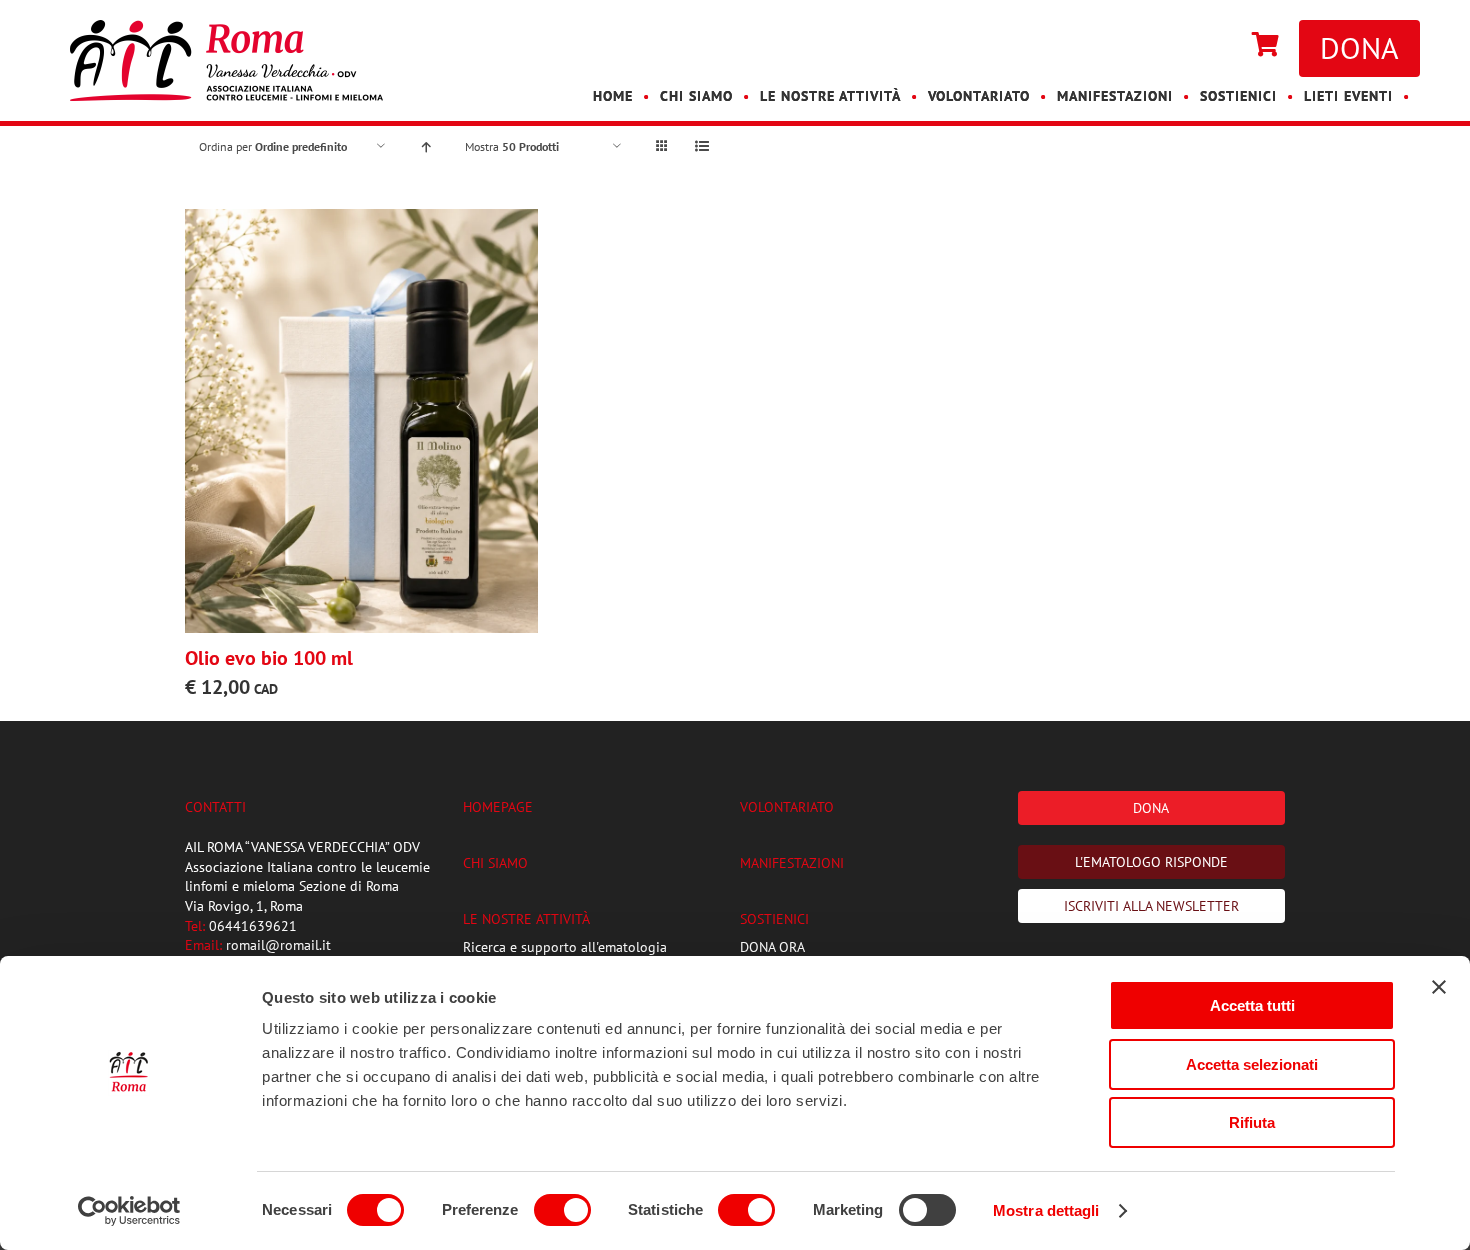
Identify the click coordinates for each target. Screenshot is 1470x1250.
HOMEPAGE (498, 807)
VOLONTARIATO (787, 807)
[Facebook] (1202, 46)
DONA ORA (772, 947)
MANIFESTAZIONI (792, 863)
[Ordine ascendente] (425, 146)
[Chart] (1265, 46)
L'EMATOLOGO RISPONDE (1151, 862)
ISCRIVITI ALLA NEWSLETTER (1151, 906)
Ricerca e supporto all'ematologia (565, 947)
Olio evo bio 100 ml (269, 658)
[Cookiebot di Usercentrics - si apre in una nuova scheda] (129, 1211)
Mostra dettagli (1046, 1210)
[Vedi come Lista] (701, 146)
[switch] (562, 1210)
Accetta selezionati (1252, 1064)
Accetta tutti (1252, 1005)
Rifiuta (1252, 1122)
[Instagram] (1222, 46)
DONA (1359, 47)
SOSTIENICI (774, 919)
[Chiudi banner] (1439, 987)
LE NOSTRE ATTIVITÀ (526, 919)
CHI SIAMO (495, 863)
